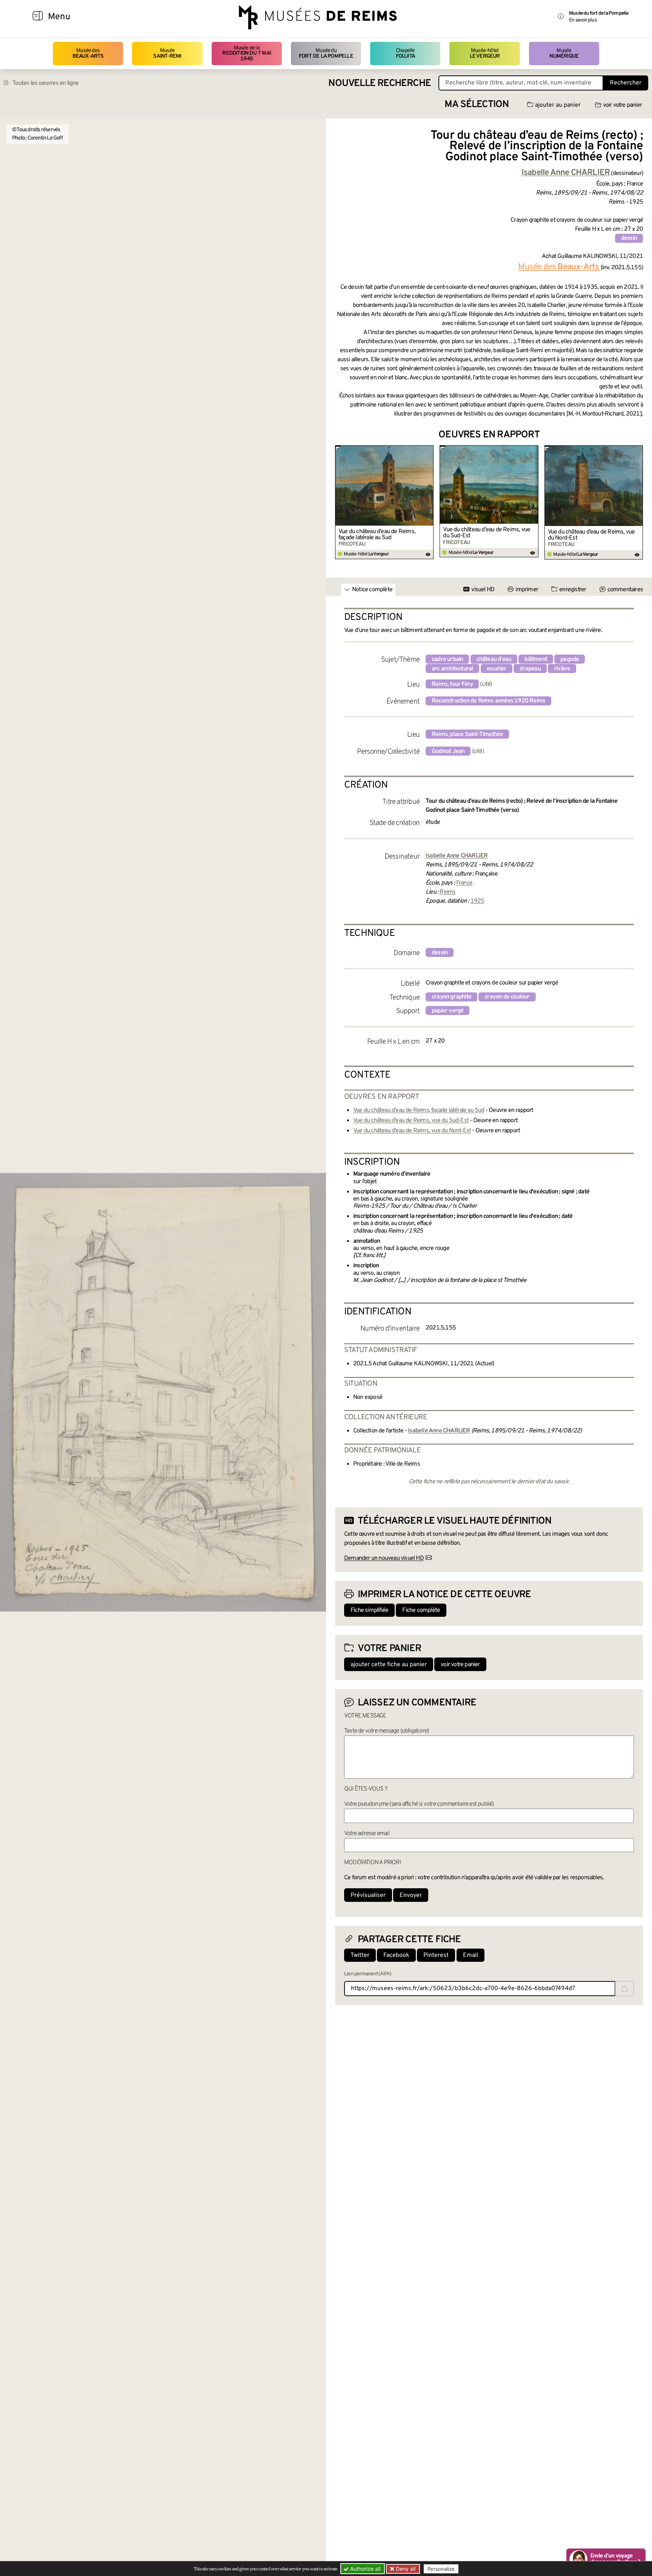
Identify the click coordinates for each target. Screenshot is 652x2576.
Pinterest (436, 1955)
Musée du (326, 53)
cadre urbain (447, 659)
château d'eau (494, 659)
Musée (167, 53)
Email (471, 1955)
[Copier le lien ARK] (624, 1989)
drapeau (530, 669)
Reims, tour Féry (452, 684)
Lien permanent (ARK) (368, 1974)
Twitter (360, 1955)
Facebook (396, 1955)
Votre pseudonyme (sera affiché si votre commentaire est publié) (419, 1804)
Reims (447, 892)
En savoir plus (583, 20)
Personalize (441, 2569)
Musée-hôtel (485, 53)
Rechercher (626, 83)
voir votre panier (622, 105)
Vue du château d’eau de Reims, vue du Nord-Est (591, 535)
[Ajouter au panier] (429, 450)
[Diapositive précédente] (341, 503)
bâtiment (536, 659)
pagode (570, 659)
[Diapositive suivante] (637, 503)
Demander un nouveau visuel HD (384, 1558)
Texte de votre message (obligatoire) (386, 1731)
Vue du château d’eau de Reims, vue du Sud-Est (487, 533)
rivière (562, 669)
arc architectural (452, 669)
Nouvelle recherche (380, 84)
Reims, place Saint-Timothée (467, 734)
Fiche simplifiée (369, 1610)
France (464, 883)
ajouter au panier (558, 105)
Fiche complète (421, 1610)
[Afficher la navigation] (38, 17)
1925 (477, 901)
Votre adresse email (367, 1834)
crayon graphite (451, 997)
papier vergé (447, 1011)
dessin (629, 238)
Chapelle (405, 53)
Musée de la (247, 54)
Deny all (405, 2569)
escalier (497, 669)
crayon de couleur (507, 997)
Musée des (88, 53)
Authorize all (364, 2569)
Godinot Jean (448, 751)
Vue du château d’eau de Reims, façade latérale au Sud (377, 535)
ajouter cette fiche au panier (389, 1665)
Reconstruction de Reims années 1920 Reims (488, 701)
